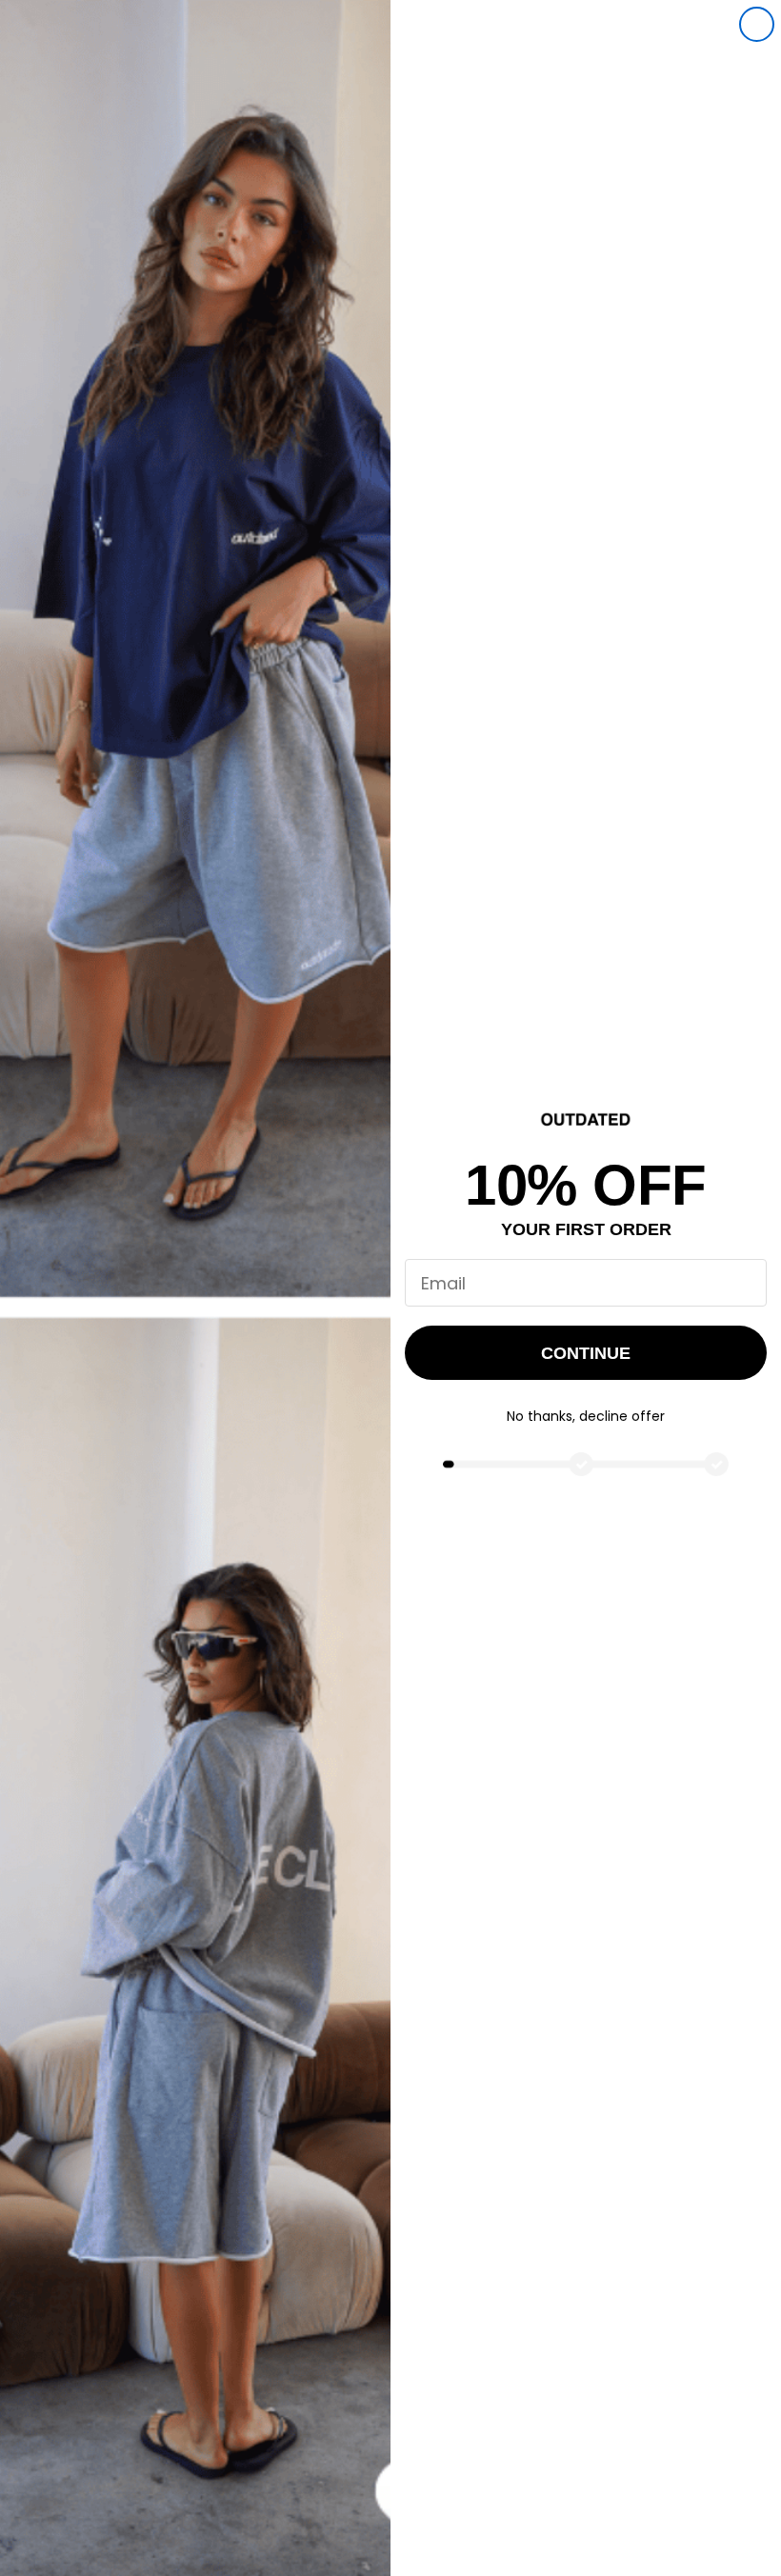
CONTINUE (586, 1353)
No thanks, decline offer (586, 1416)
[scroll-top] (741, 2536)
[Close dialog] (757, 24)
